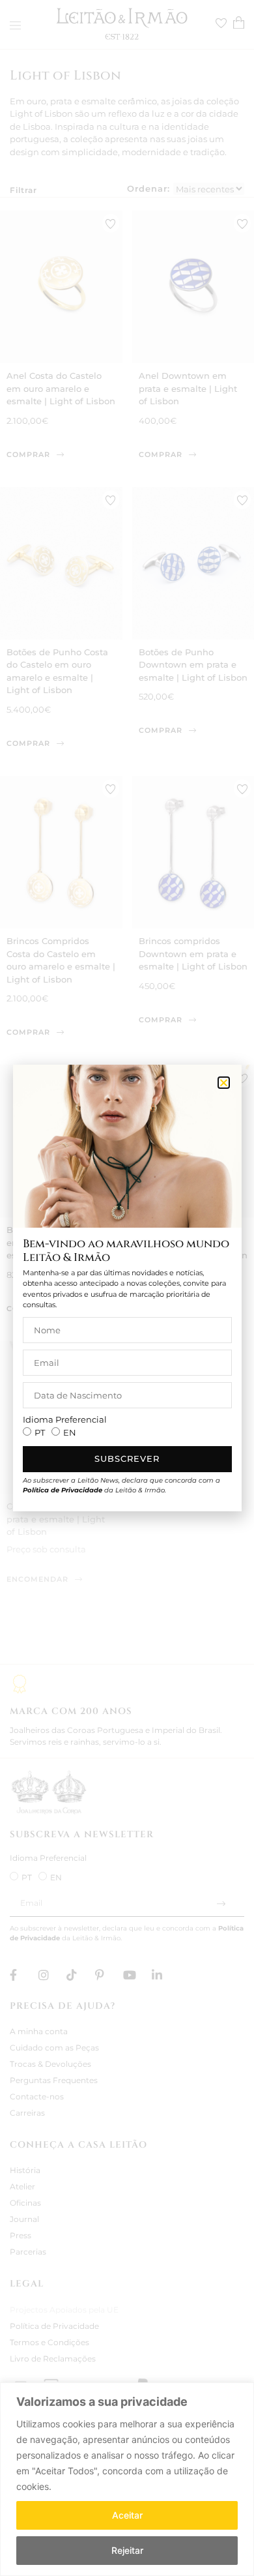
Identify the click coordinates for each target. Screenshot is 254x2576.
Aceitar (127, 2515)
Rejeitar (127, 2550)
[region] (127, 2479)
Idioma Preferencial (65, 1420)
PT (40, 1432)
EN (70, 1432)
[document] (127, 1288)
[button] (224, 1083)
